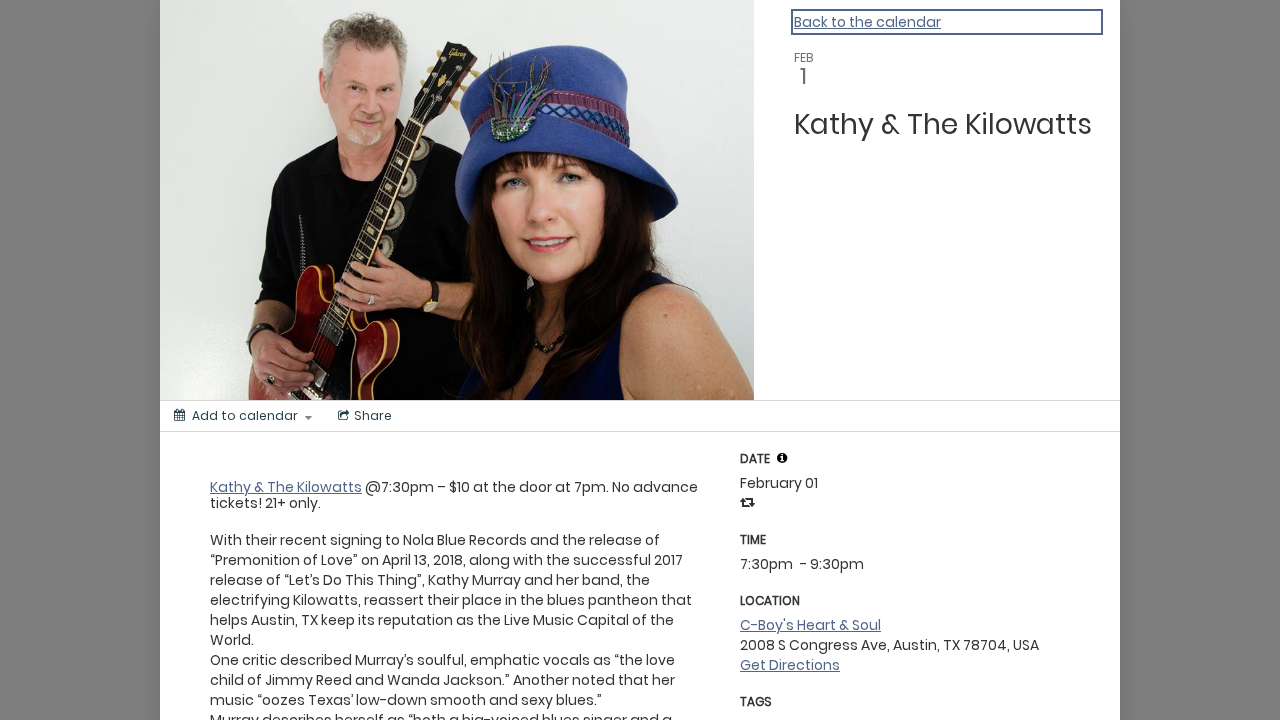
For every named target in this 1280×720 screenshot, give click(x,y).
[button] (782, 458)
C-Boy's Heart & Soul (810, 625)
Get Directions (790, 665)
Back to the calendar (867, 22)
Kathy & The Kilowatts (286, 487)
